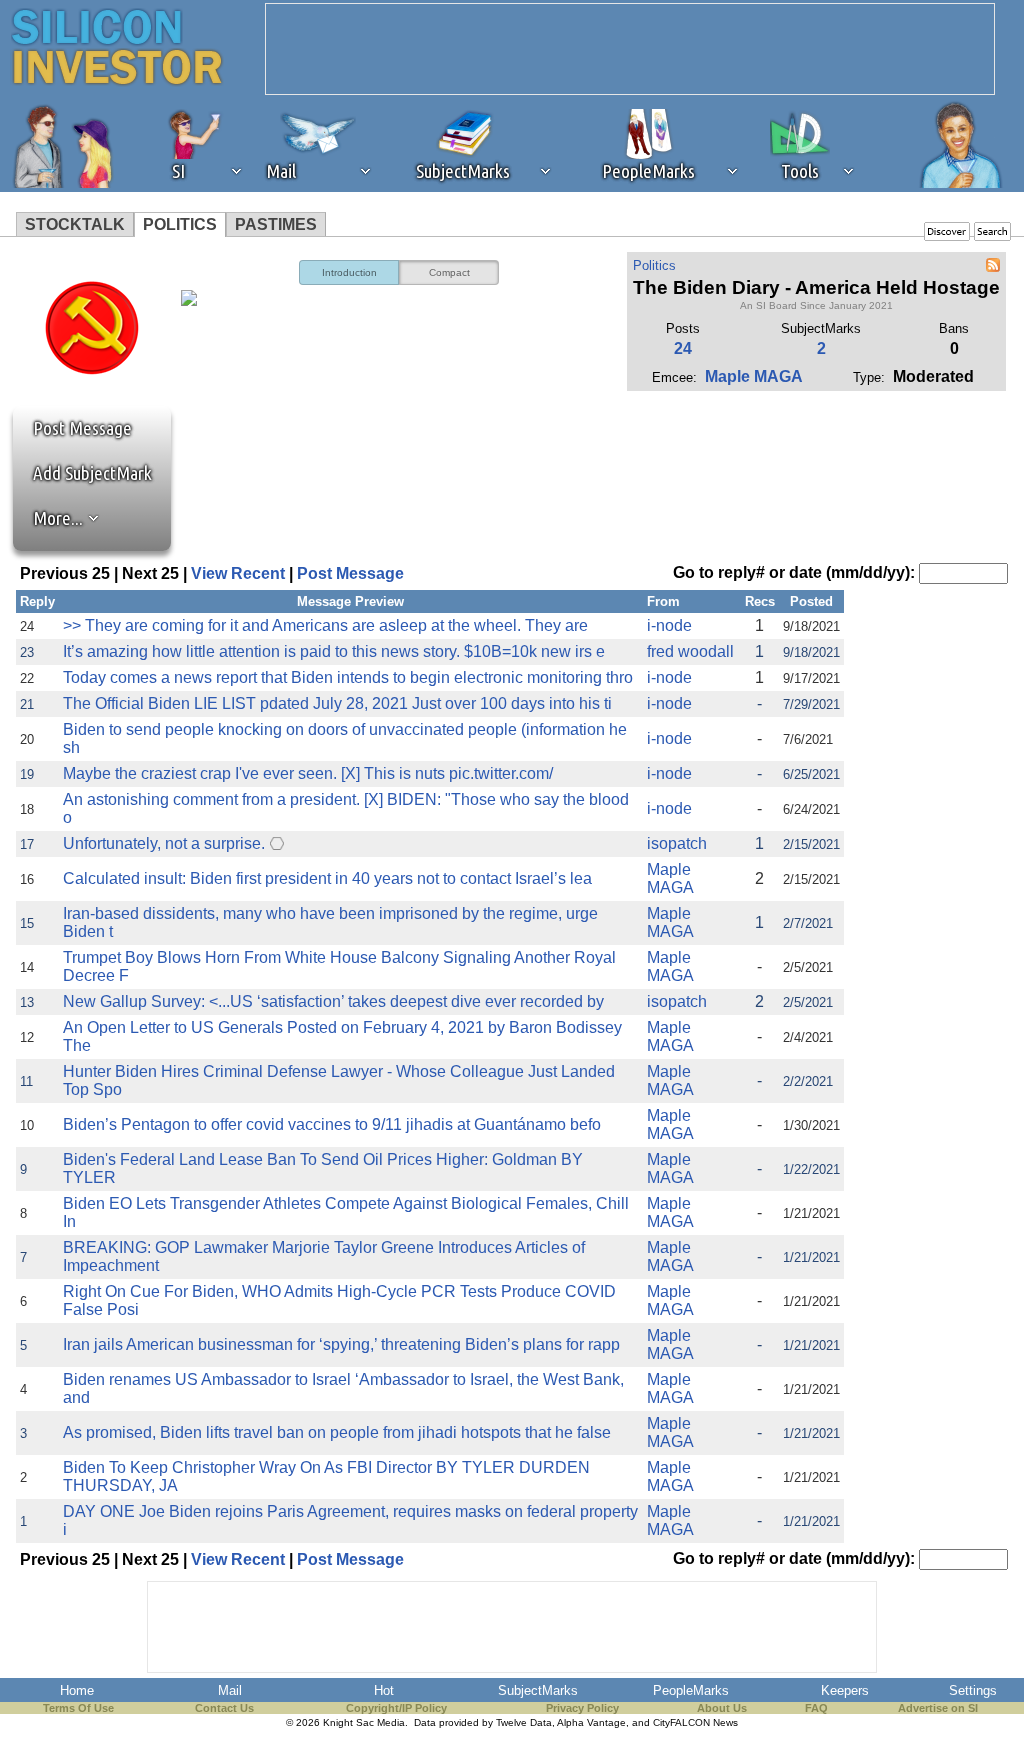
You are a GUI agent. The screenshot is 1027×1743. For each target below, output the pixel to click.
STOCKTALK (75, 224)
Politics (654, 265)
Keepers (845, 1690)
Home (77, 1690)
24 (683, 348)
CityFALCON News (695, 1722)
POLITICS (180, 224)
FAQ (816, 1708)
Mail (230, 1690)
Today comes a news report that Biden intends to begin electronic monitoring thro (348, 677)
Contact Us (224, 1708)
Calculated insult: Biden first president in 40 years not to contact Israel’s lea (327, 878)
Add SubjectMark (92, 473)
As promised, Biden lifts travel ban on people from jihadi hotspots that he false (337, 1432)
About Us (722, 1708)
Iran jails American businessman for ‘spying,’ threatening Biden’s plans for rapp (341, 1344)
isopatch (677, 843)
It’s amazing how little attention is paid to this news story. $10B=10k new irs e (334, 651)
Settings (973, 1690)
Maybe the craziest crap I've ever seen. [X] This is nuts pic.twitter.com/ (308, 773)
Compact (449, 272)
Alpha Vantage (591, 1722)
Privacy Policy (582, 1708)
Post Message (73, 428)
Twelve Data (524, 1722)
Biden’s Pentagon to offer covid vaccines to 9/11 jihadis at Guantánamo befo (332, 1124)
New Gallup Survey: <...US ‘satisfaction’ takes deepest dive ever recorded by (333, 1001)
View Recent (238, 573)
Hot (384, 1690)
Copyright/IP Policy (396, 1708)
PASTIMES (276, 224)
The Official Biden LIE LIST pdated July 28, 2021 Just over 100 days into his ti (337, 703)
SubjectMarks (538, 1690)
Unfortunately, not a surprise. (164, 843)
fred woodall (690, 651)
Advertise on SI (938, 1708)
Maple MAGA (754, 376)
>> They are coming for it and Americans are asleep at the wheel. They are (325, 625)
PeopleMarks (691, 1690)
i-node (669, 625)
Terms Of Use (78, 1708)
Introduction (349, 272)
